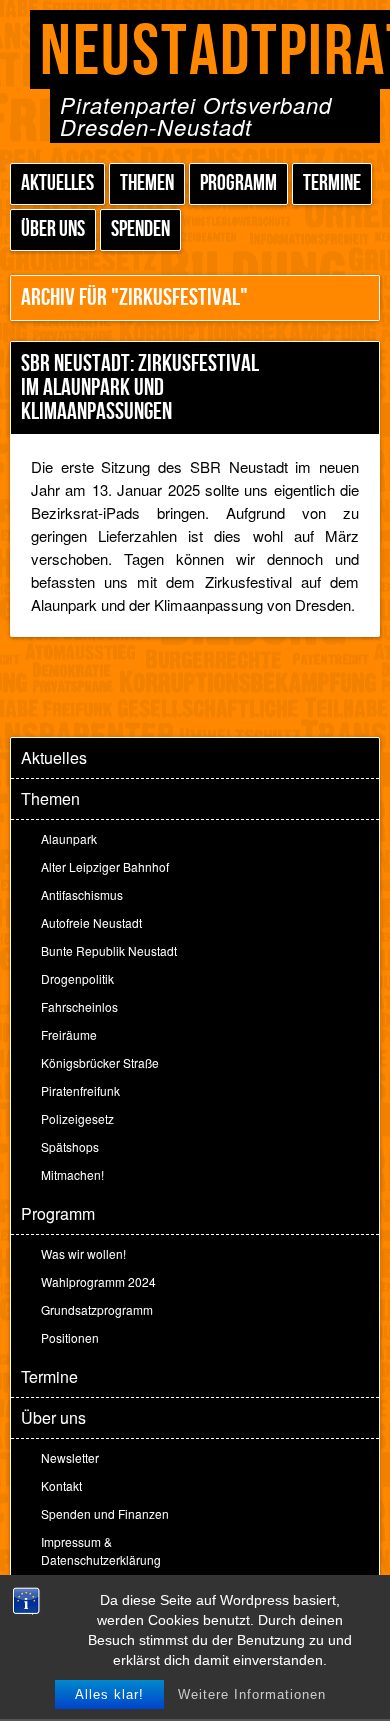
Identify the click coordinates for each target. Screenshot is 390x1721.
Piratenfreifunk (80, 1090)
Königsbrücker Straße (100, 1062)
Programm (238, 183)
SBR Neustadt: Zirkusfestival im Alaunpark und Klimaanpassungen (140, 387)
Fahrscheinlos (79, 1006)
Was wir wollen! (83, 1253)
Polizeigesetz (77, 1118)
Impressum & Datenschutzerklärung (101, 1550)
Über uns (53, 229)
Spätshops (70, 1146)
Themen (147, 183)
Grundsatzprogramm (97, 1309)
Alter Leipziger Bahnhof (105, 866)
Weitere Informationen (252, 1694)
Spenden (140, 229)
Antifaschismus (82, 894)
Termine (332, 183)
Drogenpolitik (77, 978)
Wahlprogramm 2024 (98, 1281)
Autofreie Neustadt (91, 922)
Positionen (70, 1337)
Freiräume (69, 1034)
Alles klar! (109, 1694)
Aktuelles (57, 183)
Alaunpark (69, 838)
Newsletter (70, 1457)
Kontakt (61, 1485)
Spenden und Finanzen (105, 1513)
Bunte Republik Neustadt (109, 950)
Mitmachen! (72, 1174)
